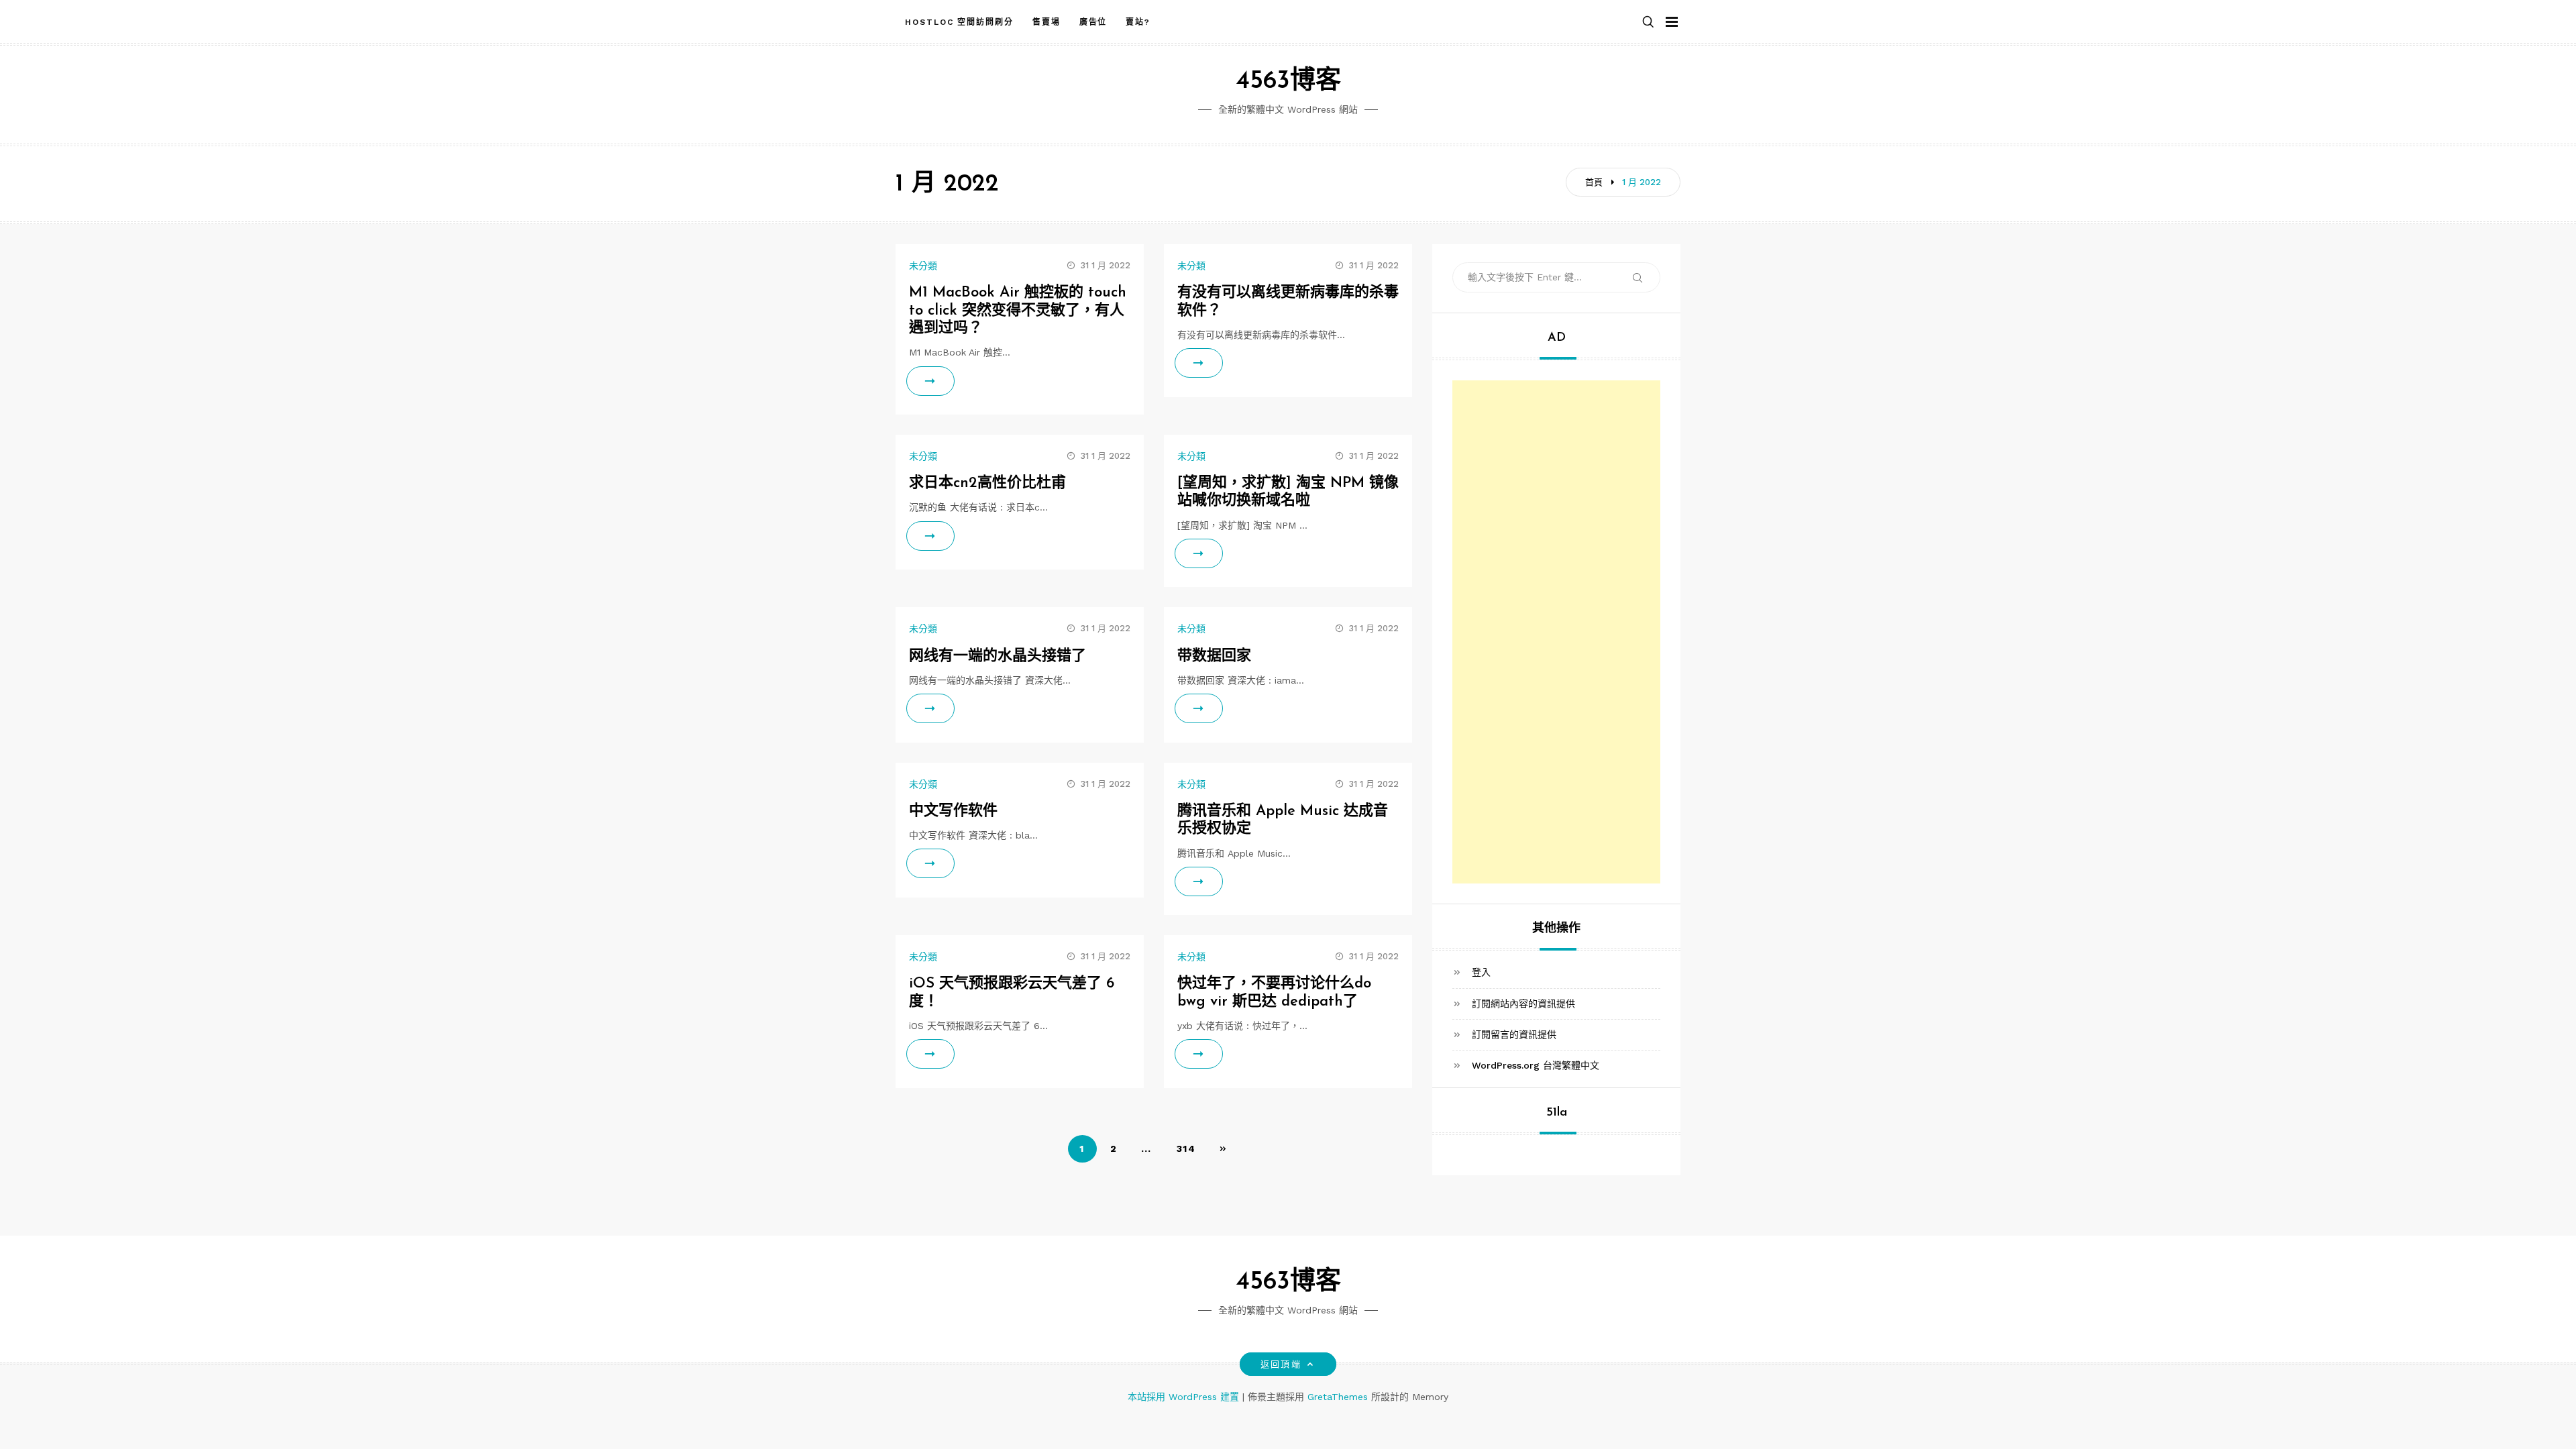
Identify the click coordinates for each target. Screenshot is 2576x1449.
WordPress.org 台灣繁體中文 (1536, 1065)
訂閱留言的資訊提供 (1514, 1034)
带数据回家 (1214, 656)
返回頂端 (1281, 1364)
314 (1186, 1148)
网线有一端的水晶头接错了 (998, 656)
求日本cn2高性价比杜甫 (987, 483)
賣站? (1138, 22)
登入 (1481, 972)
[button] (1648, 22)
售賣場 (1046, 22)
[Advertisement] (1556, 464)
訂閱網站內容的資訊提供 (1523, 1004)
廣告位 (1093, 22)
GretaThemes (1338, 1397)
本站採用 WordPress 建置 (1185, 1397)
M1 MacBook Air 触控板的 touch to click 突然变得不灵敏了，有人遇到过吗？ (1018, 311)
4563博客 (1288, 82)
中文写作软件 (953, 811)
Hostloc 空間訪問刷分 (959, 22)
